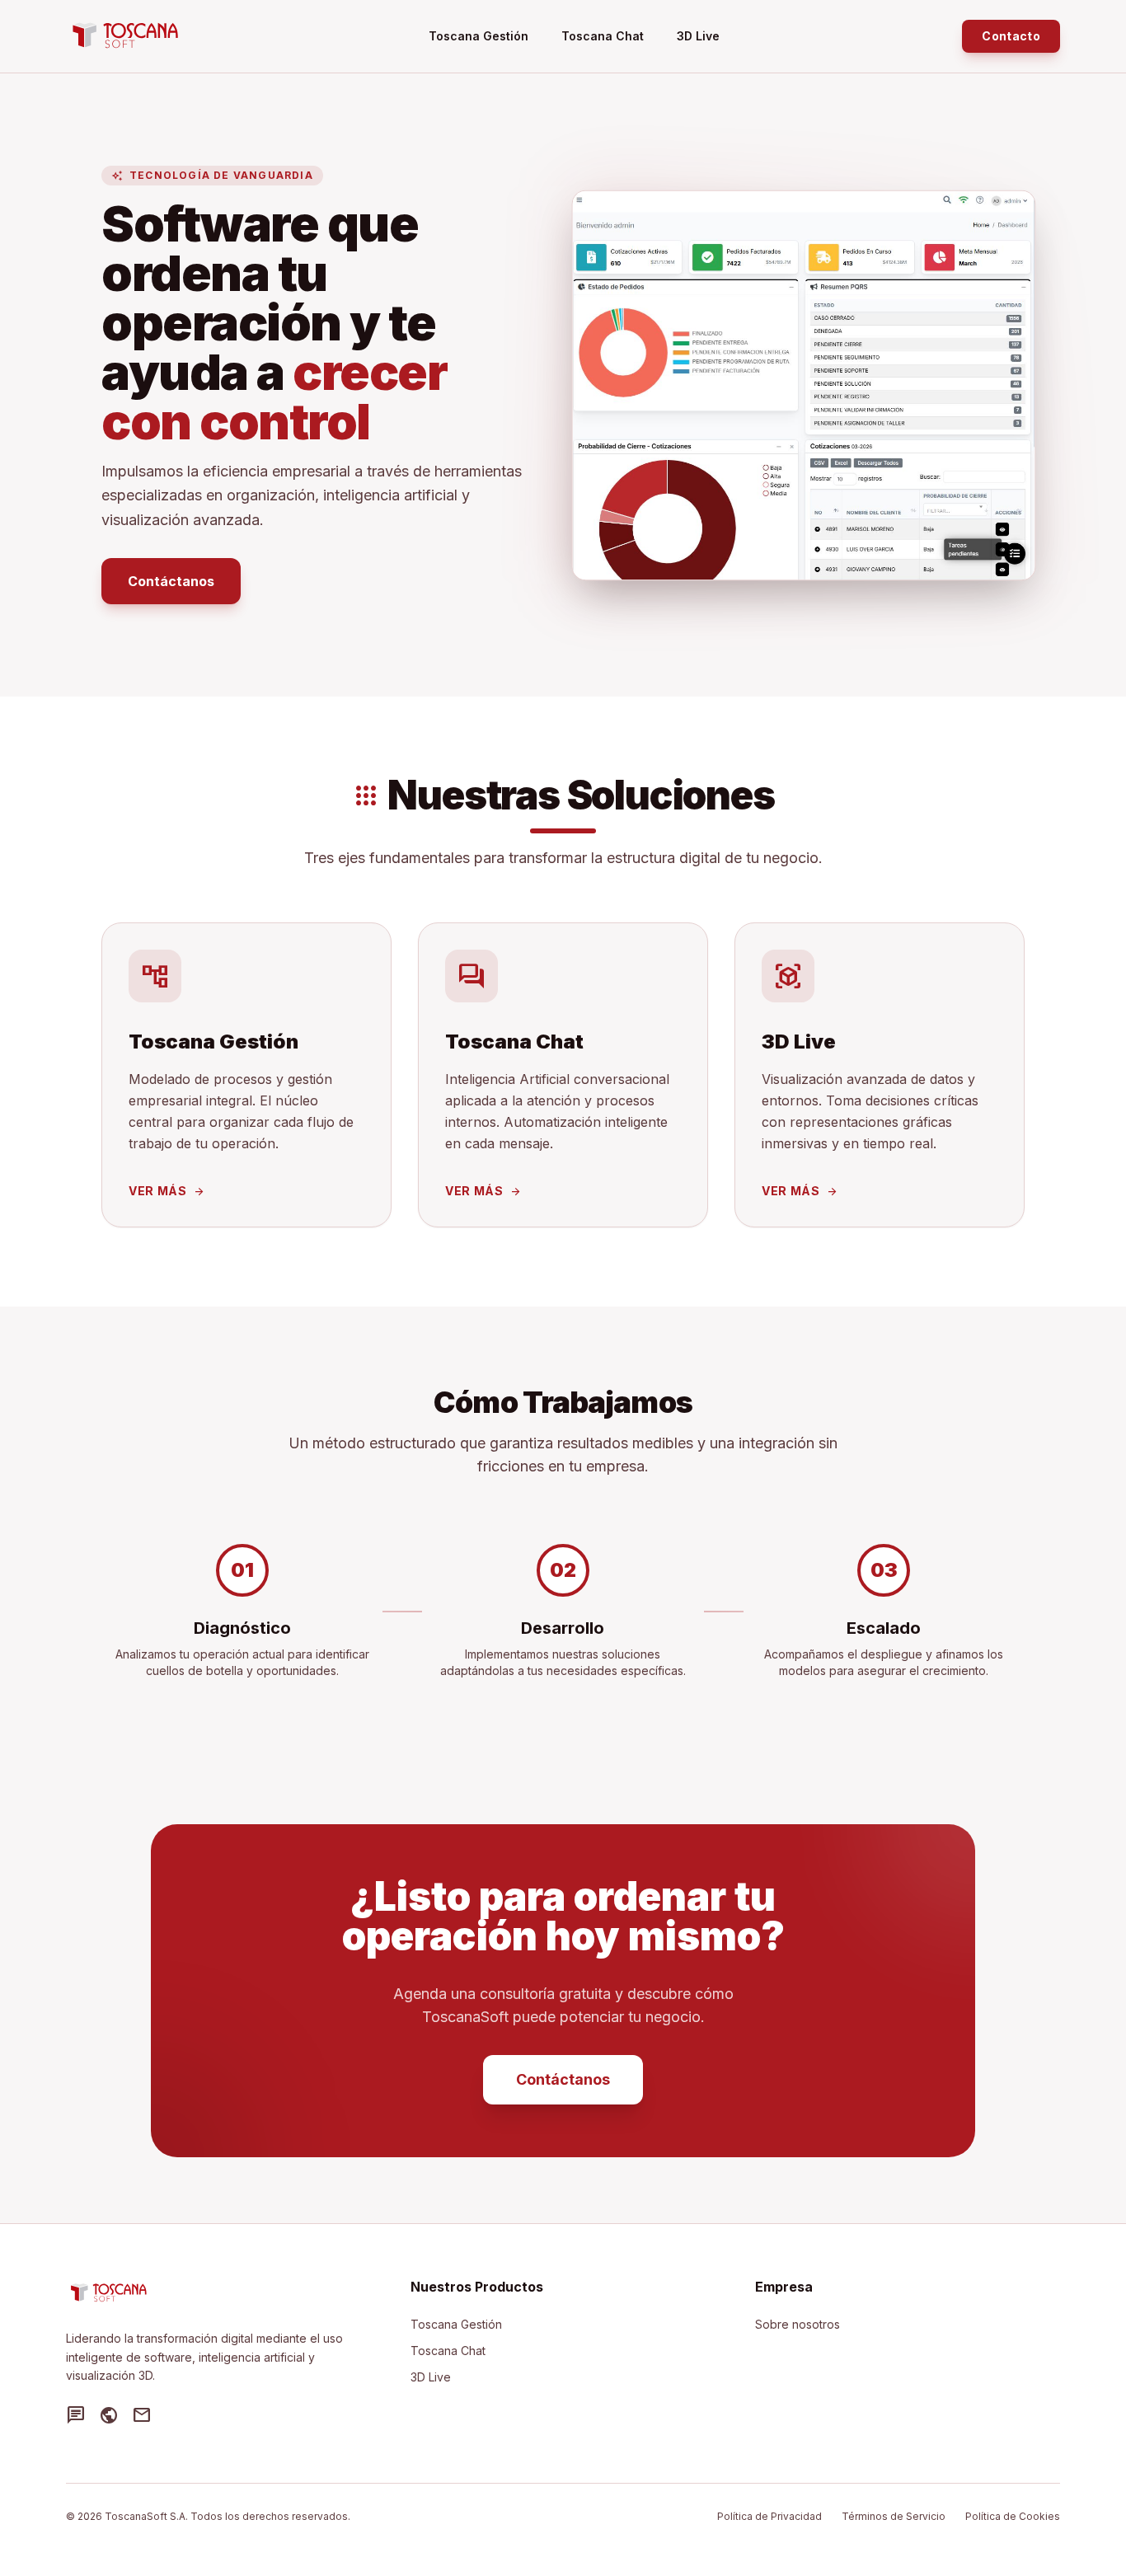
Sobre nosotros (798, 2324)
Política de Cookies (1013, 2516)
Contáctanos (171, 581)
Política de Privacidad (769, 2516)
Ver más (167, 1191)
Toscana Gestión (479, 36)
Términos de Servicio (894, 2516)
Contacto (1011, 36)
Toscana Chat (603, 36)
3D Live (698, 36)
